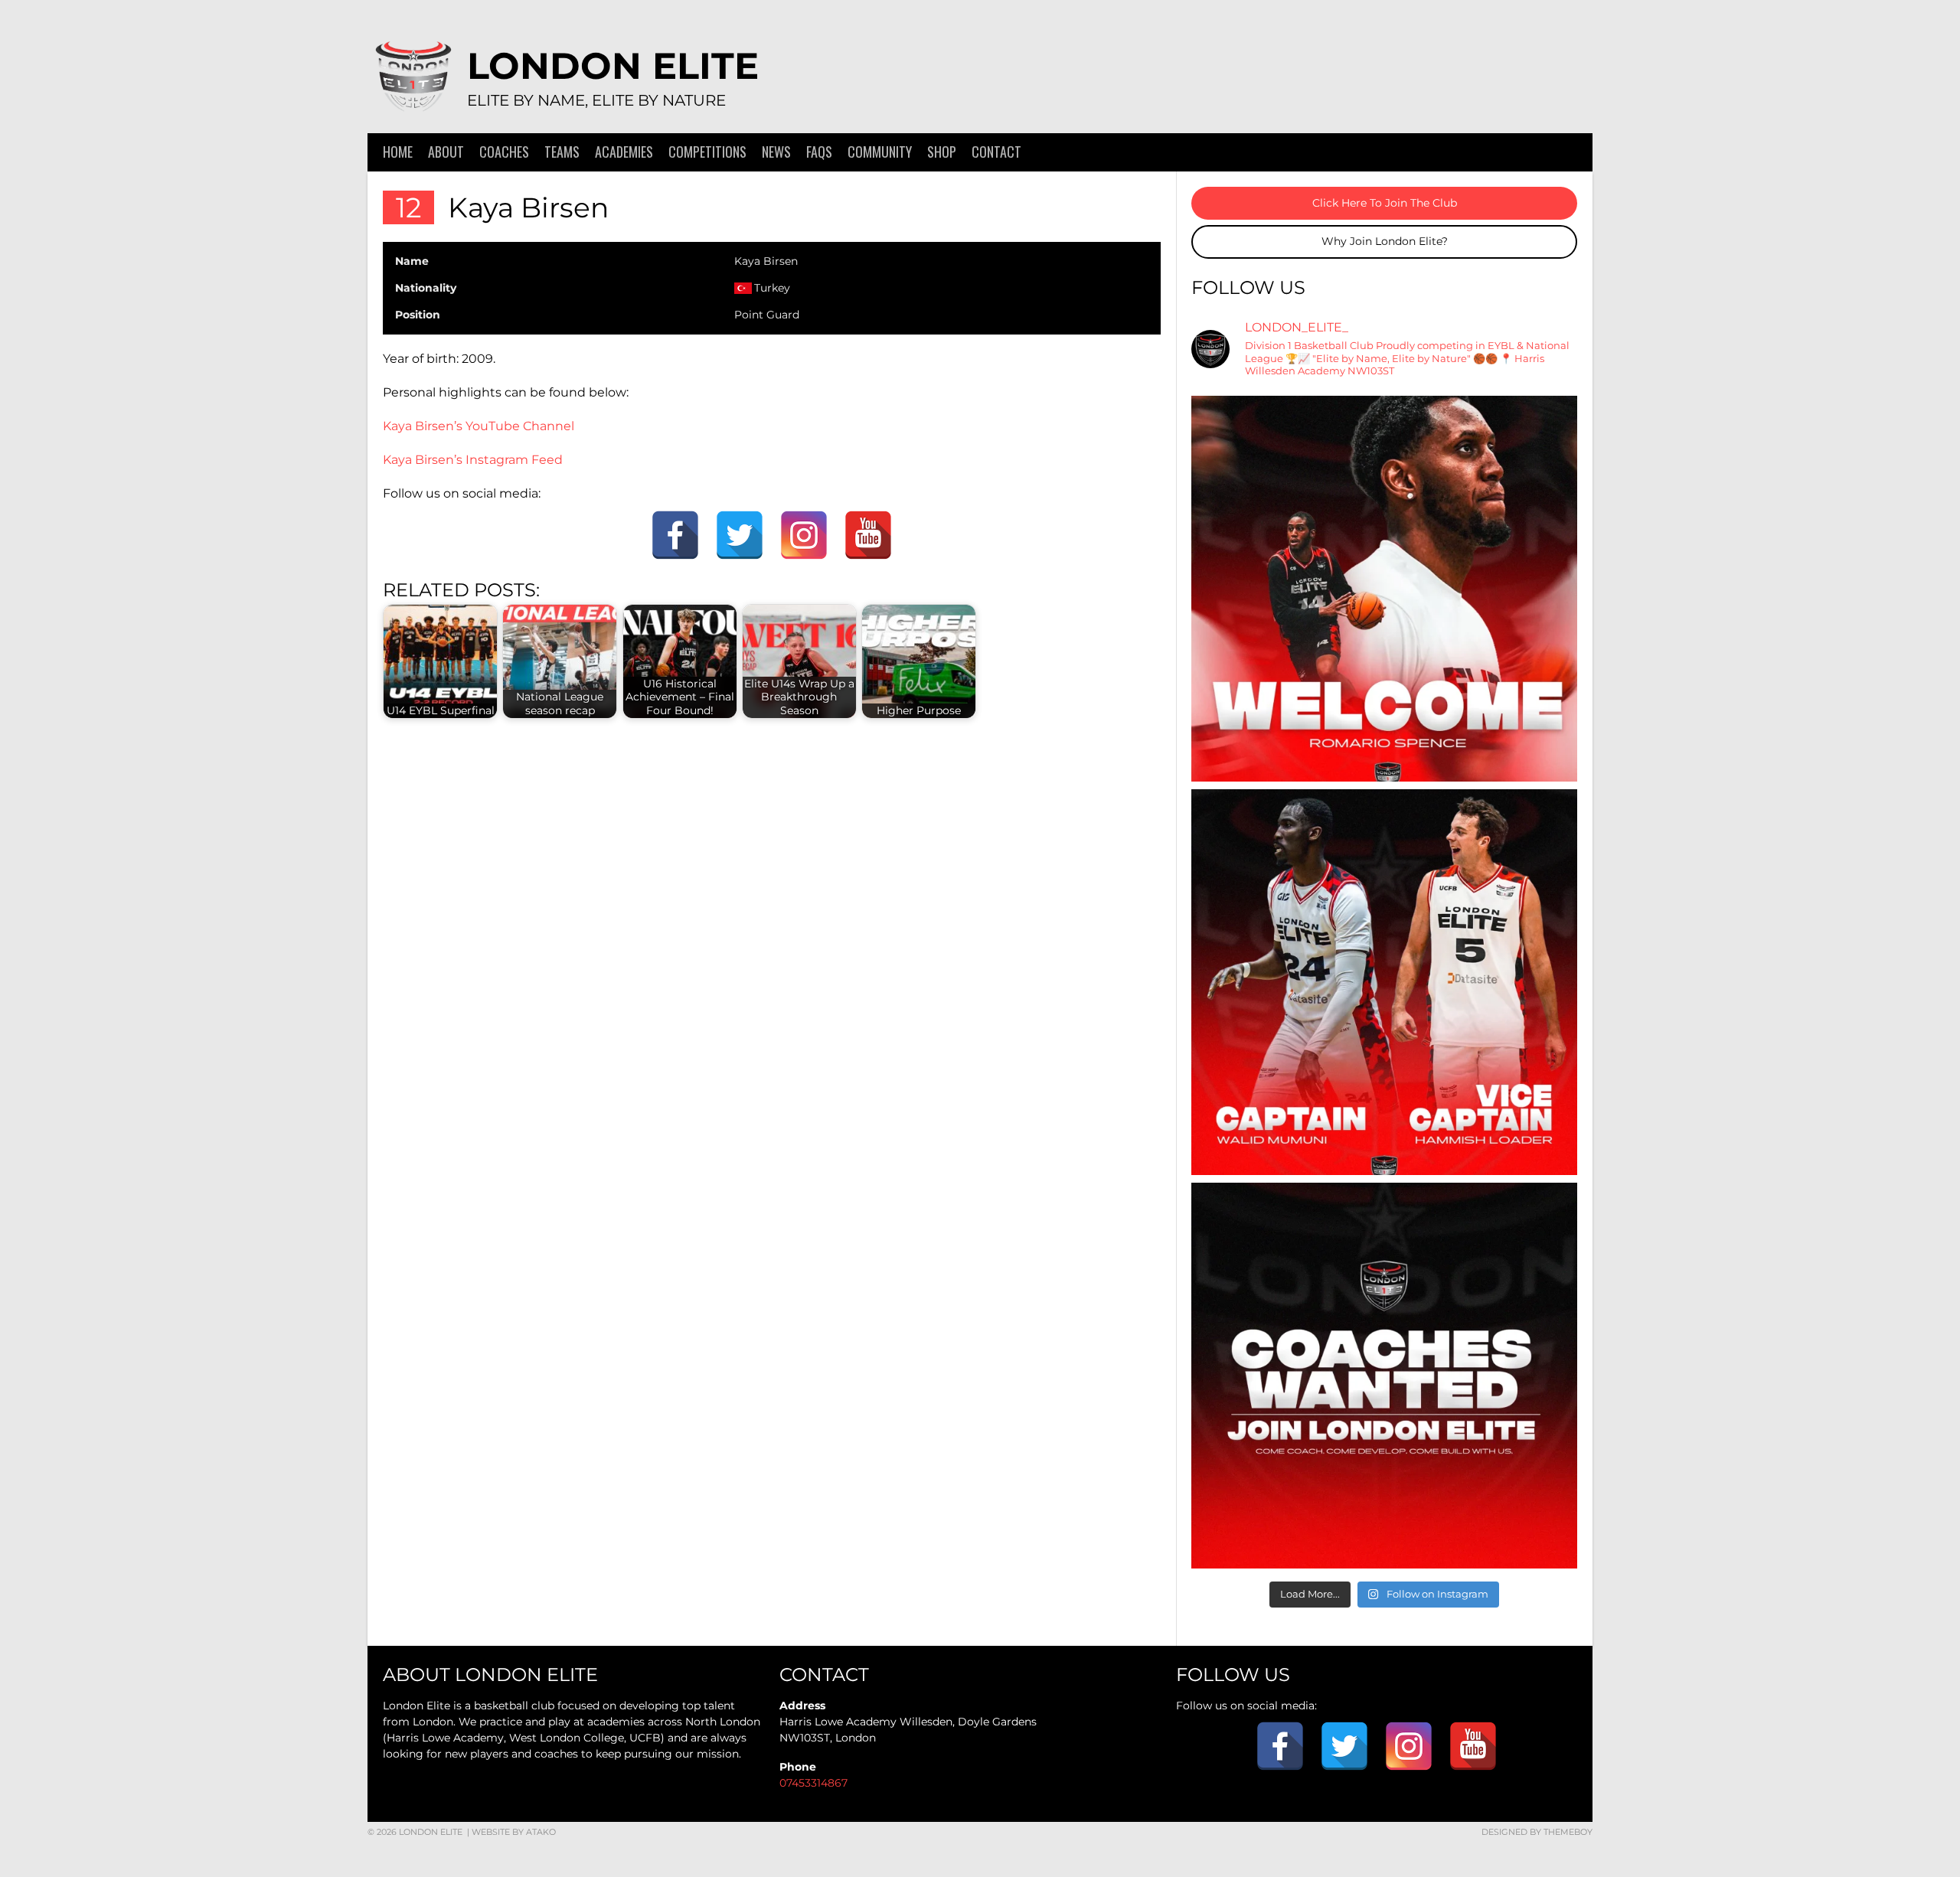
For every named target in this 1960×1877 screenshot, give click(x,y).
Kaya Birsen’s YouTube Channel (479, 426)
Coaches (504, 152)
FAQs (819, 152)
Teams (562, 152)
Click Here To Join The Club (1385, 203)
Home (398, 152)
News (776, 152)
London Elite (613, 66)
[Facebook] (675, 535)
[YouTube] (868, 535)
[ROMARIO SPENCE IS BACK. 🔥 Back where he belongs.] (1384, 589)
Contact (996, 152)
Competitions (707, 152)
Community (880, 152)
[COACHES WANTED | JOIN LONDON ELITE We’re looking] (1384, 1376)
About (446, 152)
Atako (541, 1832)
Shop (942, 152)
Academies (624, 152)
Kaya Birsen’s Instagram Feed (473, 460)
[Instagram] (804, 535)
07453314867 (813, 1783)
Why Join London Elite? (1385, 241)
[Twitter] (740, 535)
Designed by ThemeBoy (1537, 1832)
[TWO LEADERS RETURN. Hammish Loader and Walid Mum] (1384, 982)
